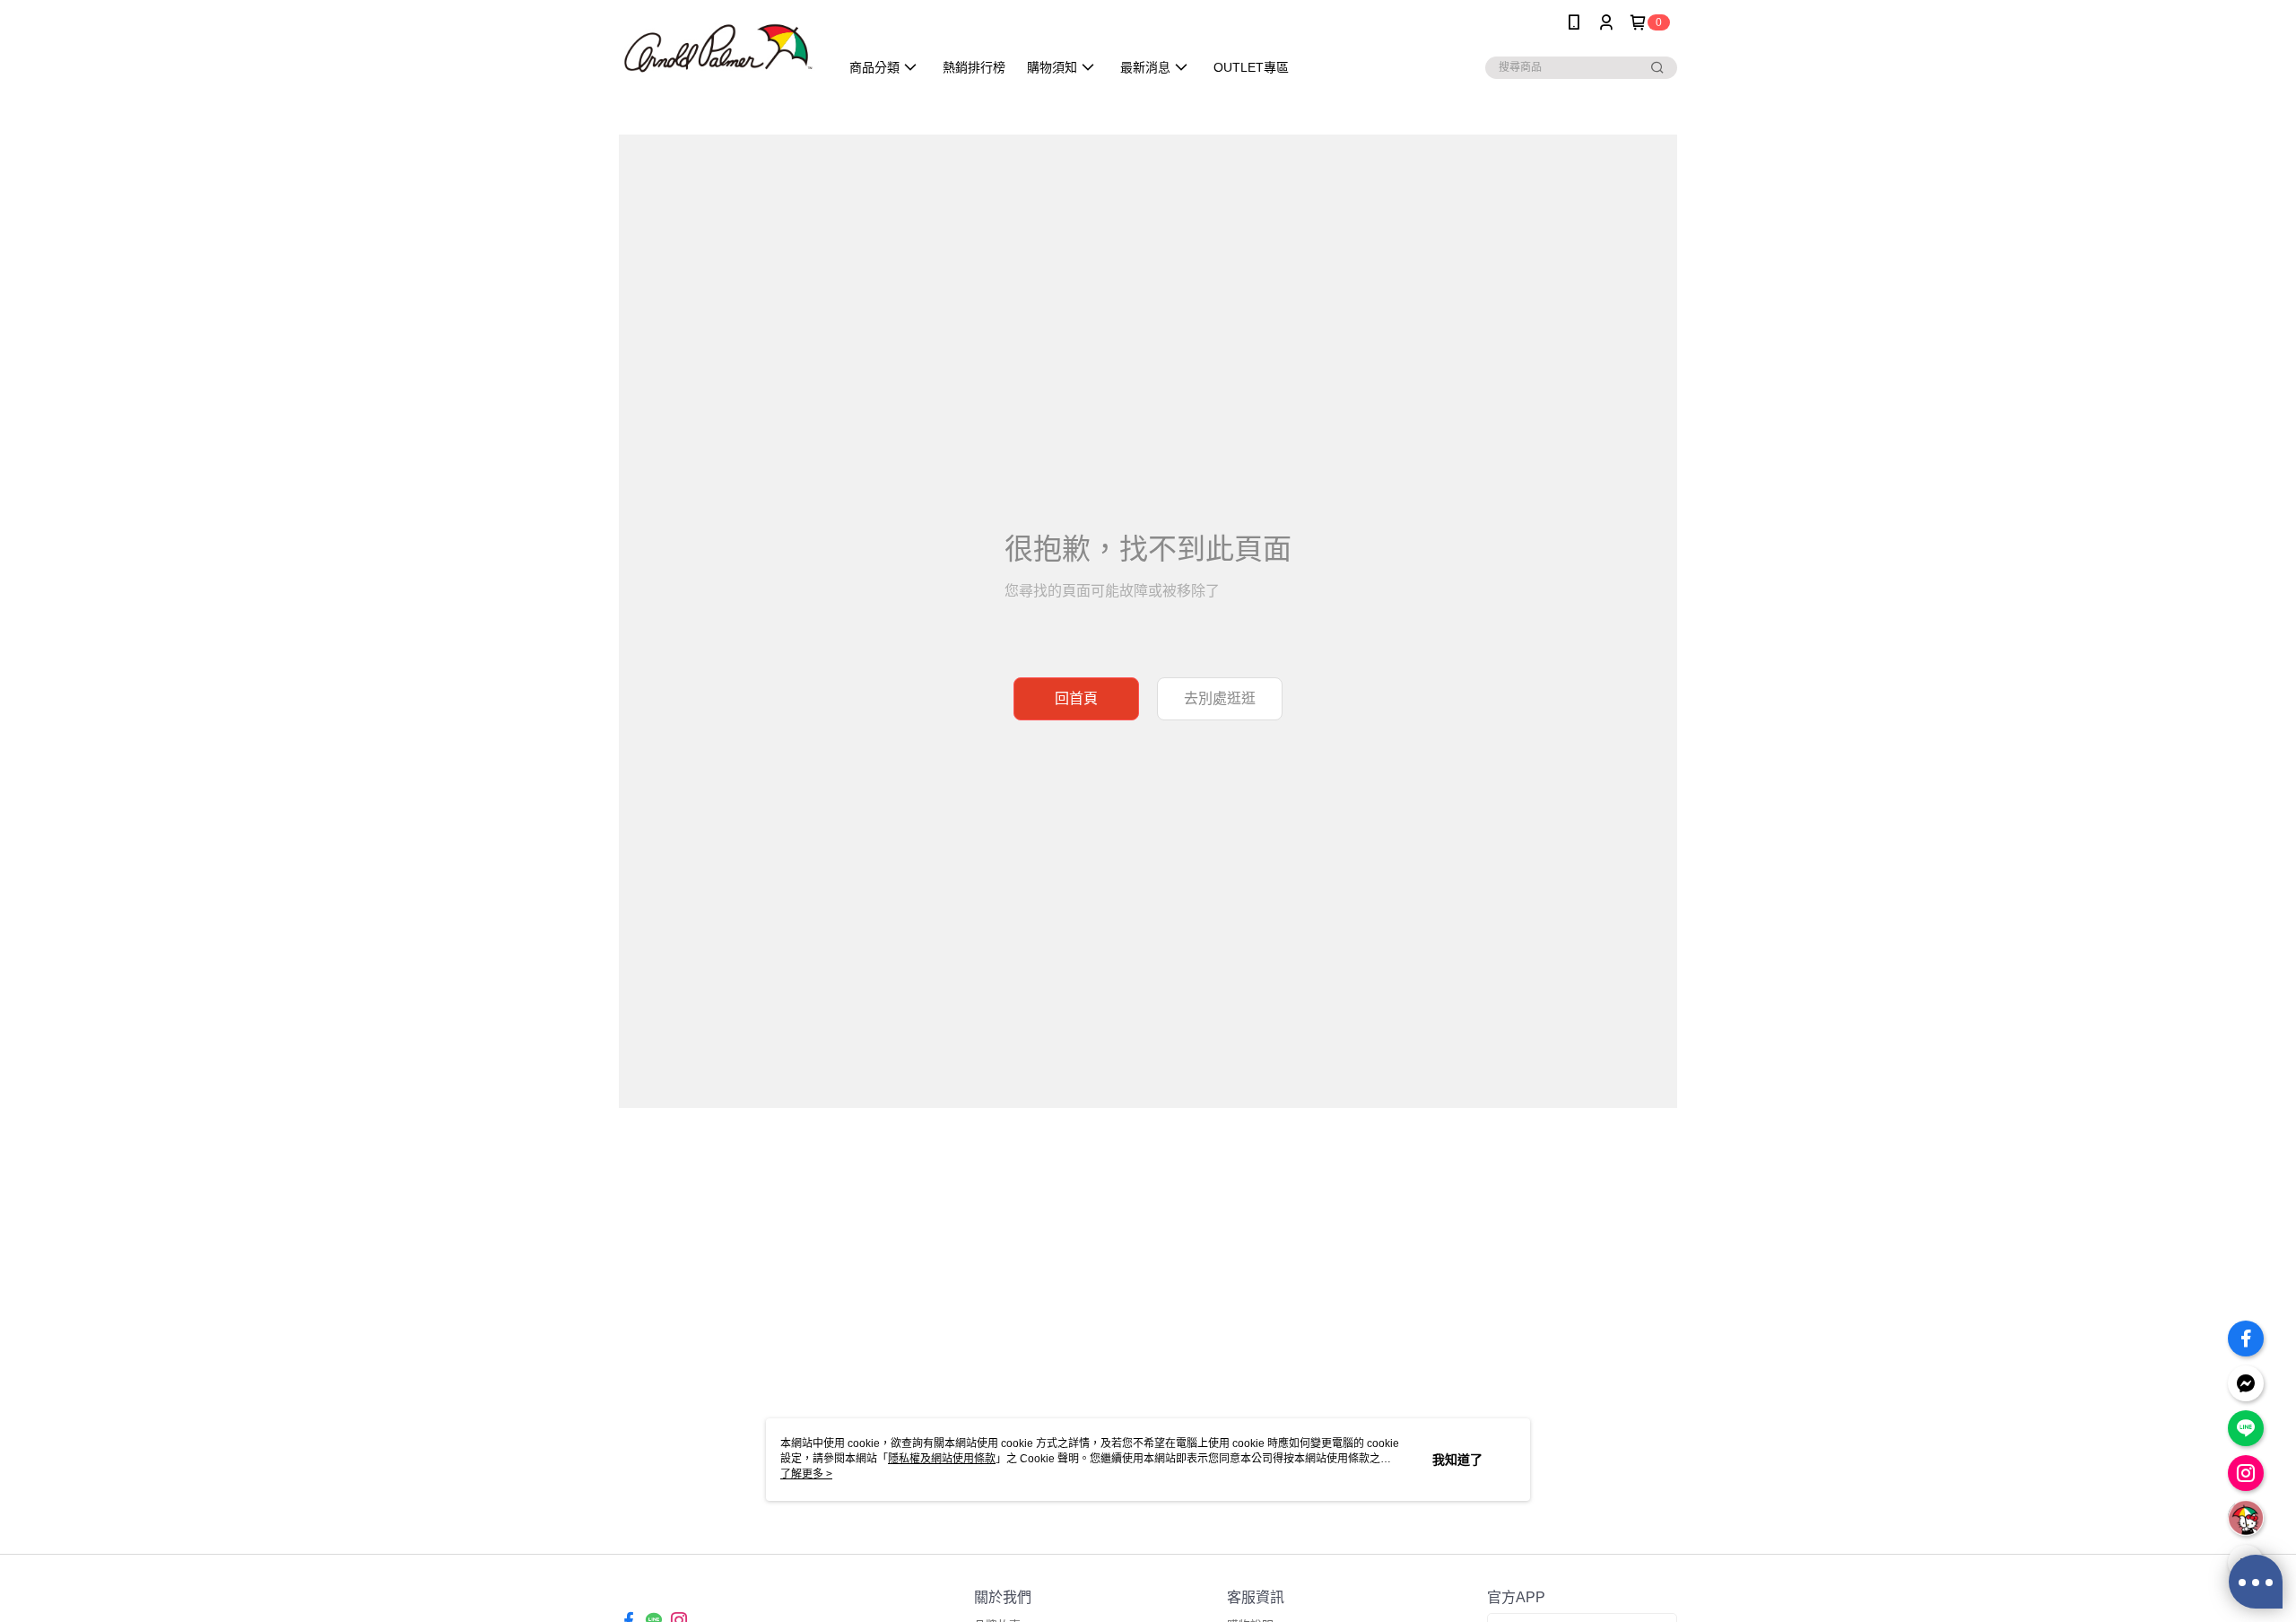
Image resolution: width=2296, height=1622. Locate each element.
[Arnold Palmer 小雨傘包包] (718, 47)
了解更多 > (806, 1474)
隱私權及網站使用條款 (942, 1459)
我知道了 (1457, 1460)
